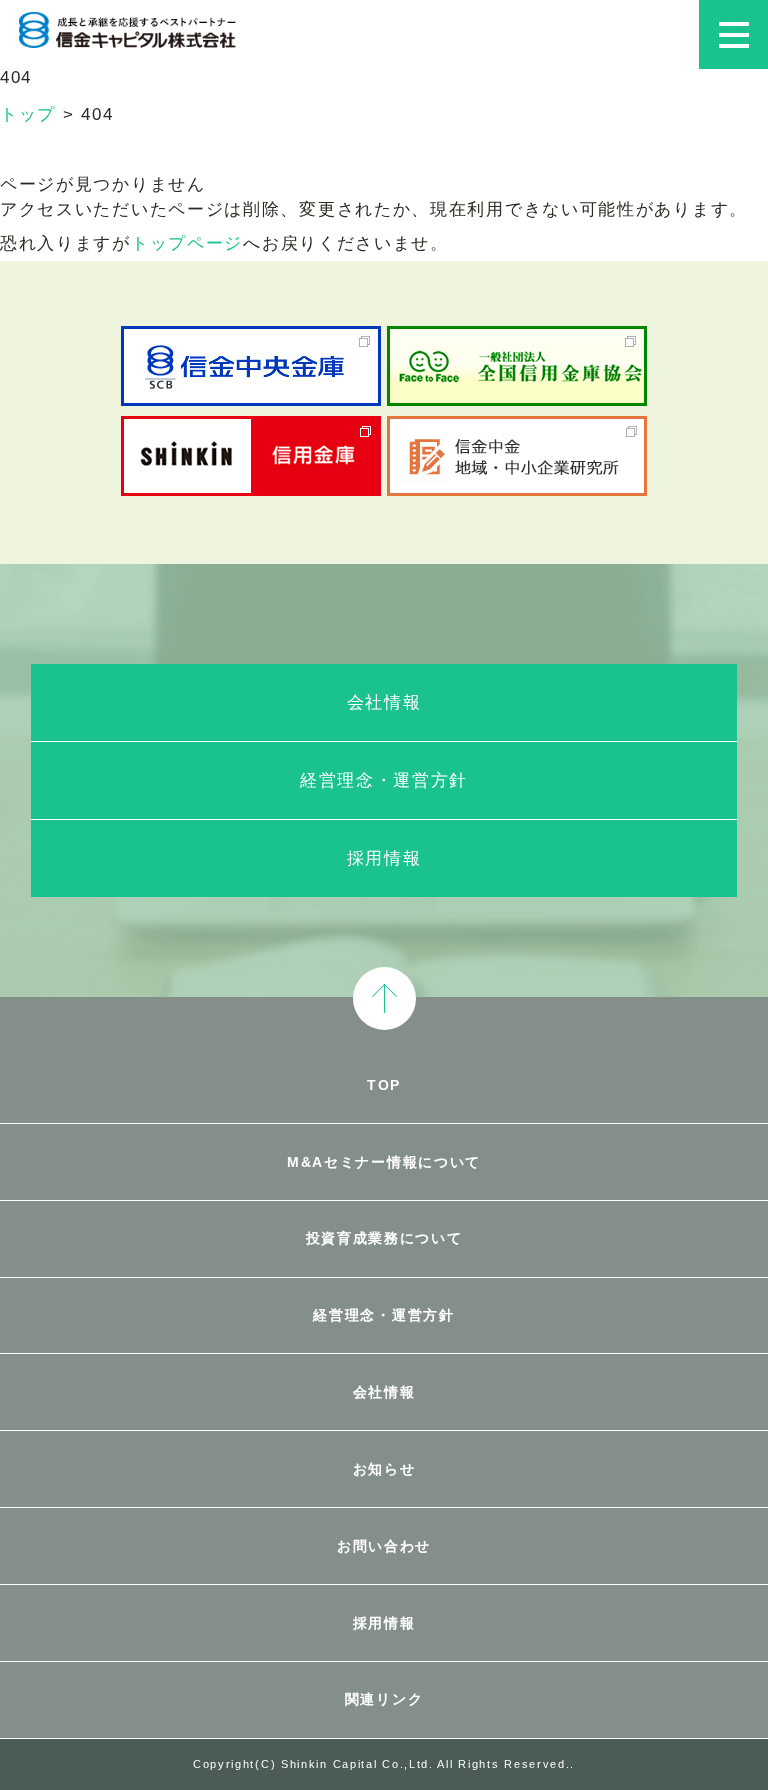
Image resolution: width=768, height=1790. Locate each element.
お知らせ (384, 1469)
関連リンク (384, 1699)
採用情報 (384, 858)
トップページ (187, 243)
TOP (384, 1085)
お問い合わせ (384, 1546)
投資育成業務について (384, 1238)
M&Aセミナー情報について (384, 1162)
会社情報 (384, 702)
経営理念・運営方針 (384, 780)
